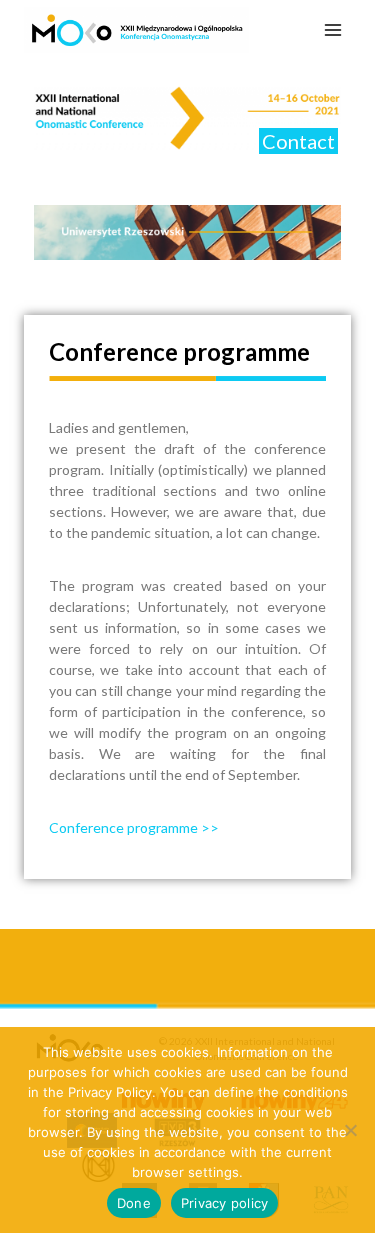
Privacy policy (225, 1203)
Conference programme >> (134, 827)
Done (134, 1203)
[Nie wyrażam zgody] (350, 1130)
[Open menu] (332, 29)
